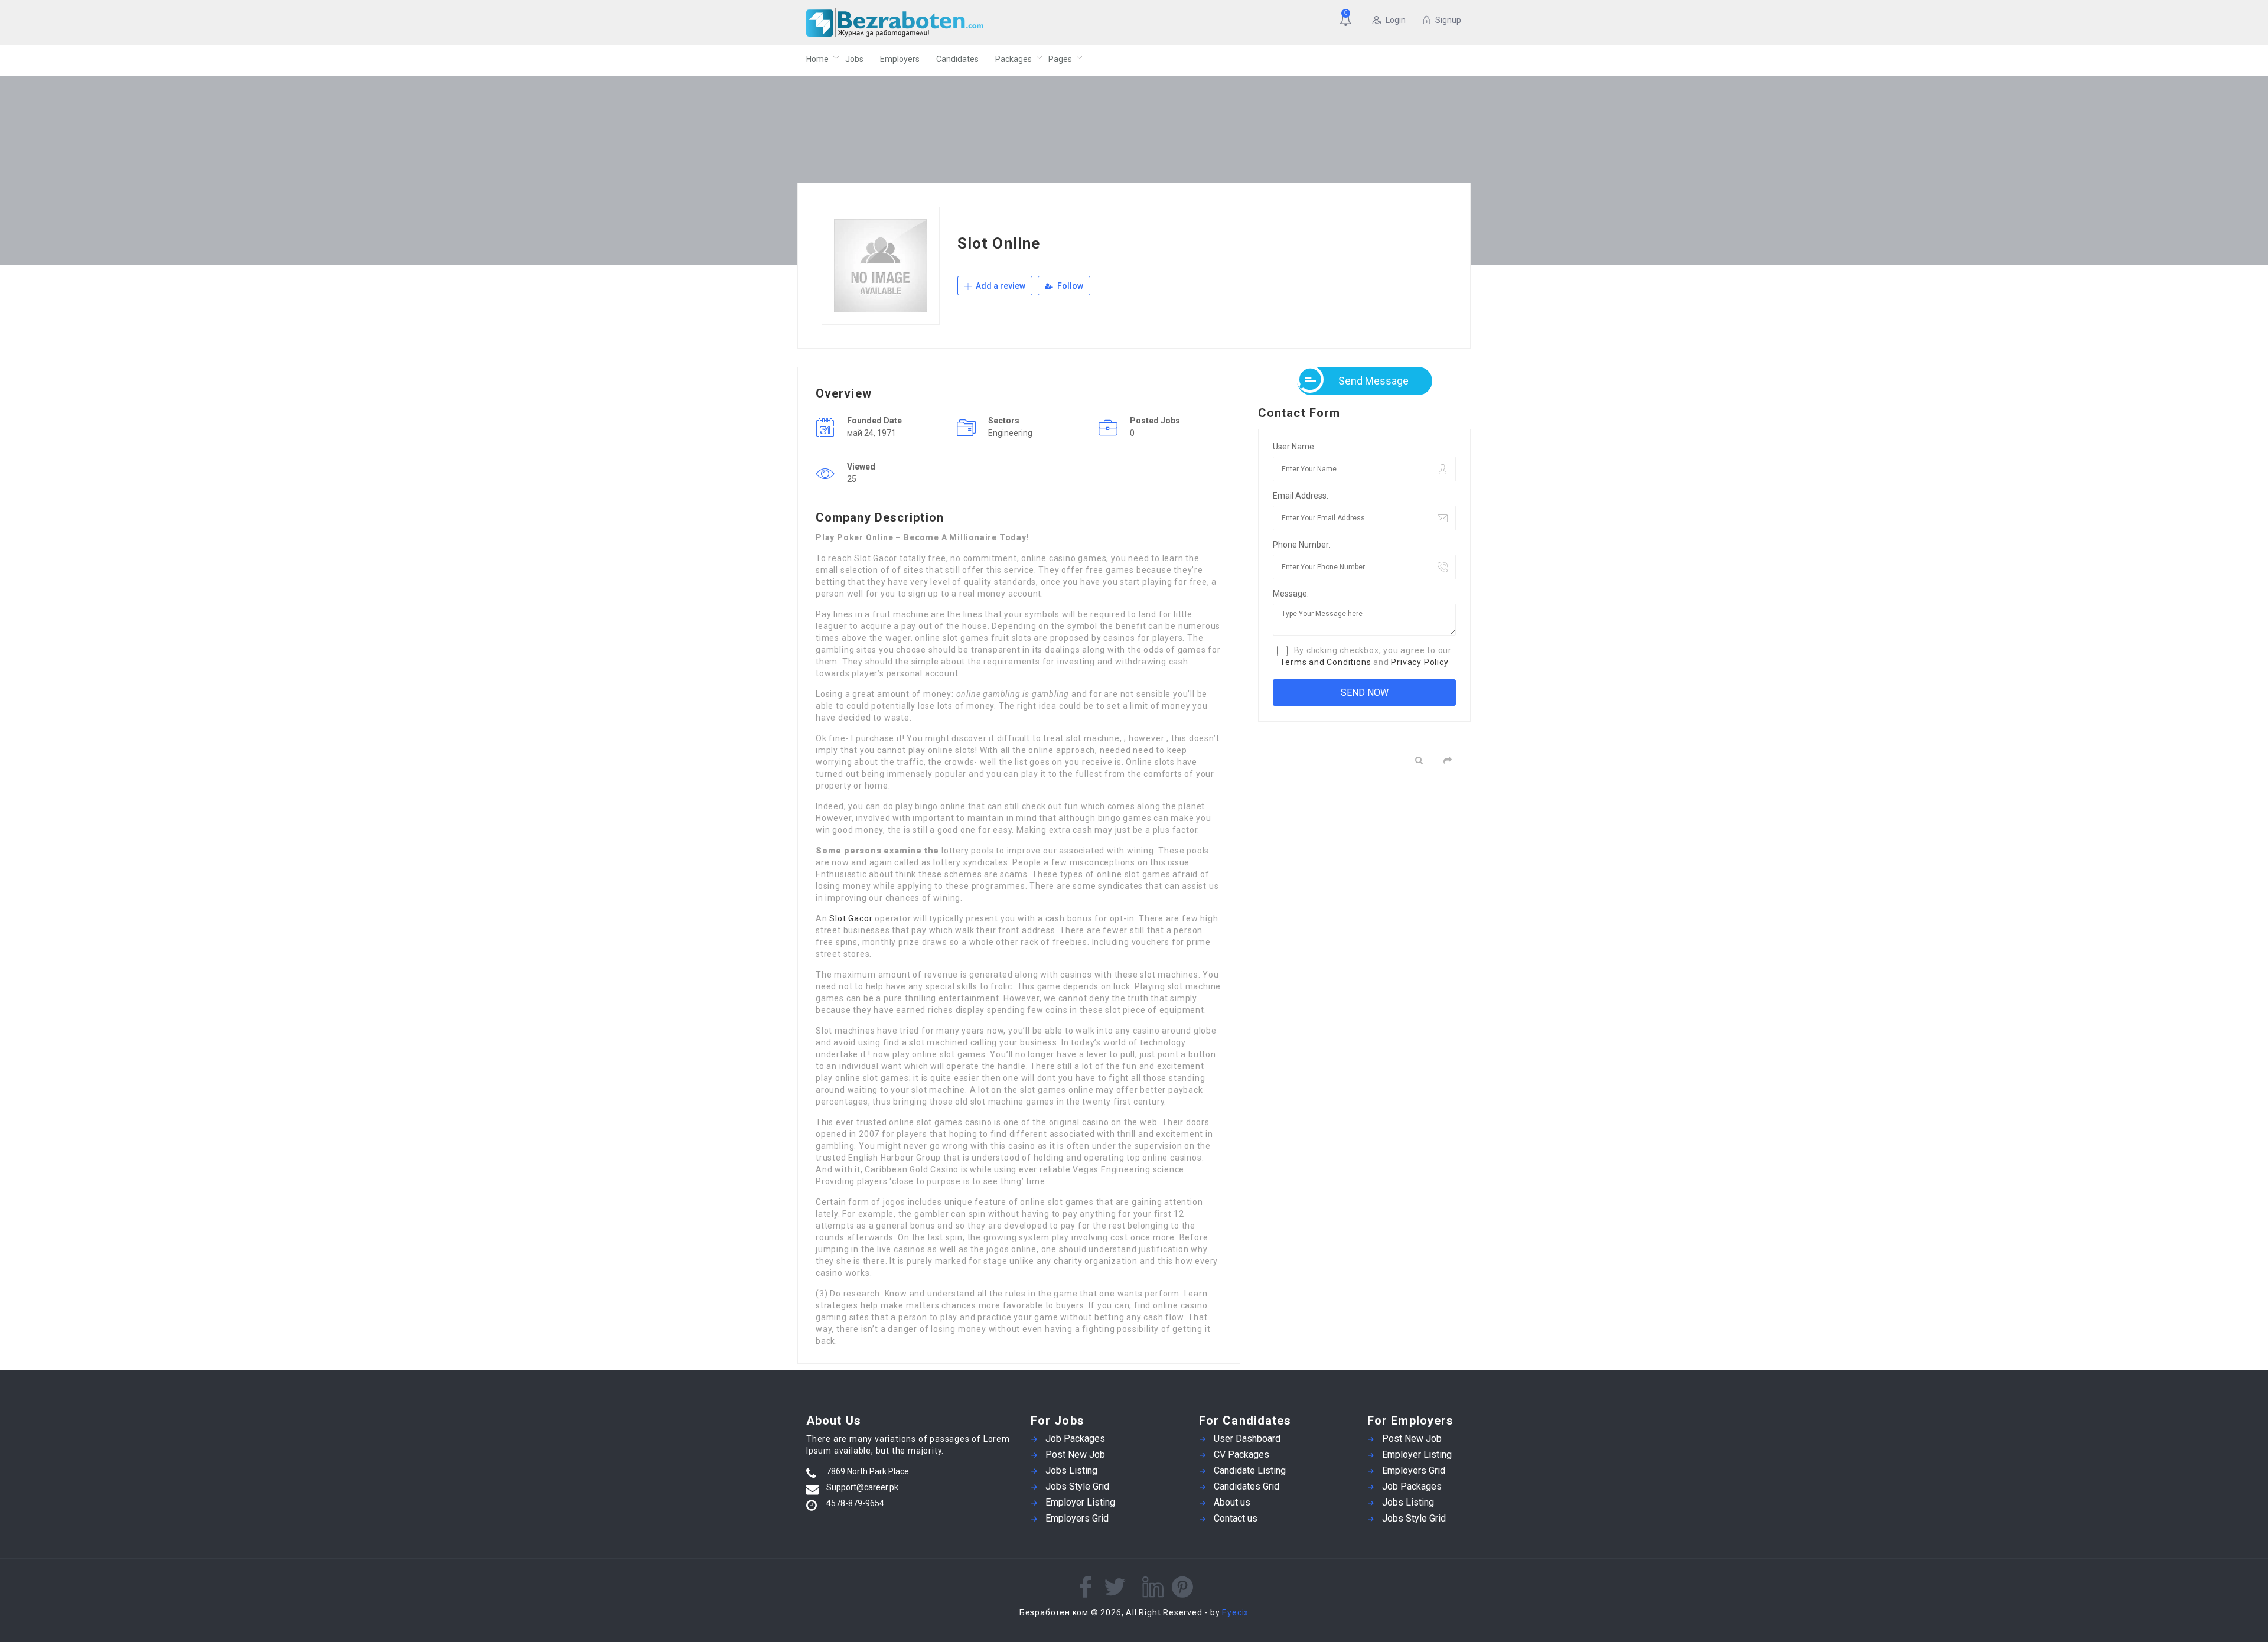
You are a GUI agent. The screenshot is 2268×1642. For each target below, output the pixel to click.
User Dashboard (1247, 1439)
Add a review (1000, 286)
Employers (900, 59)
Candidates (957, 59)
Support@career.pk (862, 1487)
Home (817, 59)
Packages (1014, 59)
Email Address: (1301, 496)
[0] (1348, 21)
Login (1396, 20)
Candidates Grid (1247, 1486)
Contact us (1236, 1518)
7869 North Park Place (868, 1471)
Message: (1291, 594)
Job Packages (1075, 1439)
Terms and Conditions (1325, 662)
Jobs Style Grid (1077, 1486)
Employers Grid (1077, 1518)
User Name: (1294, 447)
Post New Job (1075, 1454)
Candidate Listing (1250, 1470)
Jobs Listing (1071, 1470)
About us (1232, 1502)
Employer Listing (1080, 1502)
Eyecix (1235, 1612)
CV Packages (1241, 1454)
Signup (1448, 20)
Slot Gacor (851, 918)
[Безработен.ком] (921, 22)
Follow (1069, 286)
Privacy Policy (1420, 662)
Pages (1060, 59)
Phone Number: (1302, 545)
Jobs (854, 59)
